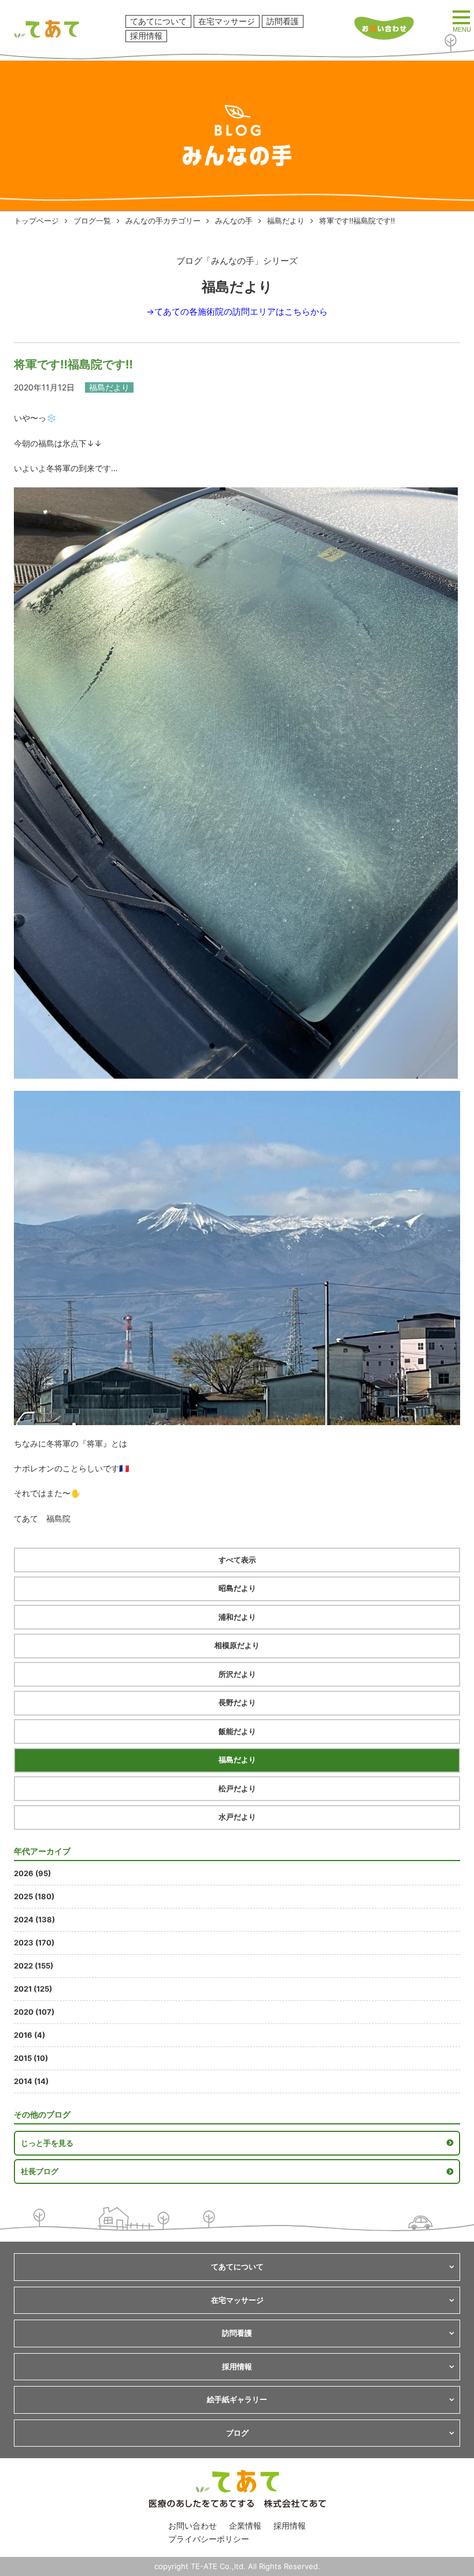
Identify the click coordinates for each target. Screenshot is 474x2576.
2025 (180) (34, 1896)
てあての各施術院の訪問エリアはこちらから (241, 312)
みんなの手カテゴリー (163, 221)
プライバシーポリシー (209, 2539)
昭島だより (237, 1588)
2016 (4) (29, 2035)
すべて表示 (237, 1560)
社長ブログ (40, 2171)
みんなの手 (234, 221)
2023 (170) (34, 1943)
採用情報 (146, 36)
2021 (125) (33, 1989)
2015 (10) (31, 2058)
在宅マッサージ (227, 21)
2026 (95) (32, 1873)
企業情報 (245, 2525)
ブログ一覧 (92, 221)
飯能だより (237, 1731)
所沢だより (237, 1674)
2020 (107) (34, 2012)
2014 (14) (31, 2081)
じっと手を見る (47, 2143)
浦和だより (237, 1617)
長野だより (237, 1702)
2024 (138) (34, 1919)
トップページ (36, 221)
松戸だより (237, 1788)
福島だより (286, 221)
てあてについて (158, 21)
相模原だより (237, 1645)
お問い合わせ (192, 2525)
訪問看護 (283, 21)
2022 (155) (34, 1966)
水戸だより (237, 1817)
